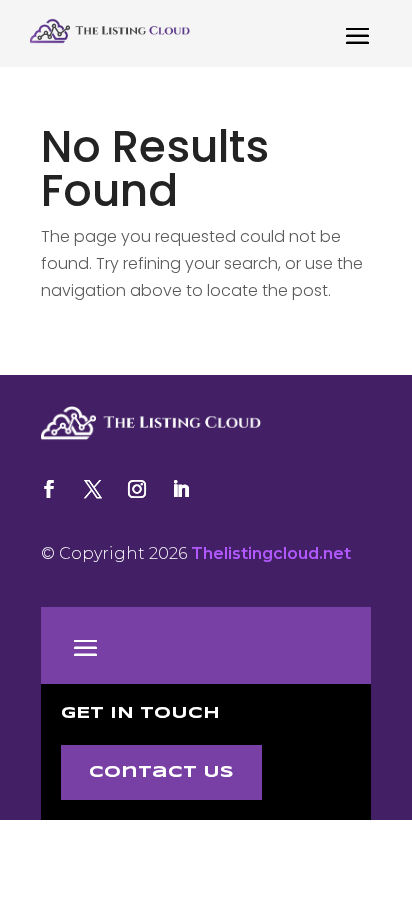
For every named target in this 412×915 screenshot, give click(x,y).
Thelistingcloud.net (271, 553)
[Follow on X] (93, 489)
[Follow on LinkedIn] (181, 489)
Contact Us (161, 772)
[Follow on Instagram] (137, 489)
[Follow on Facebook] (49, 489)
